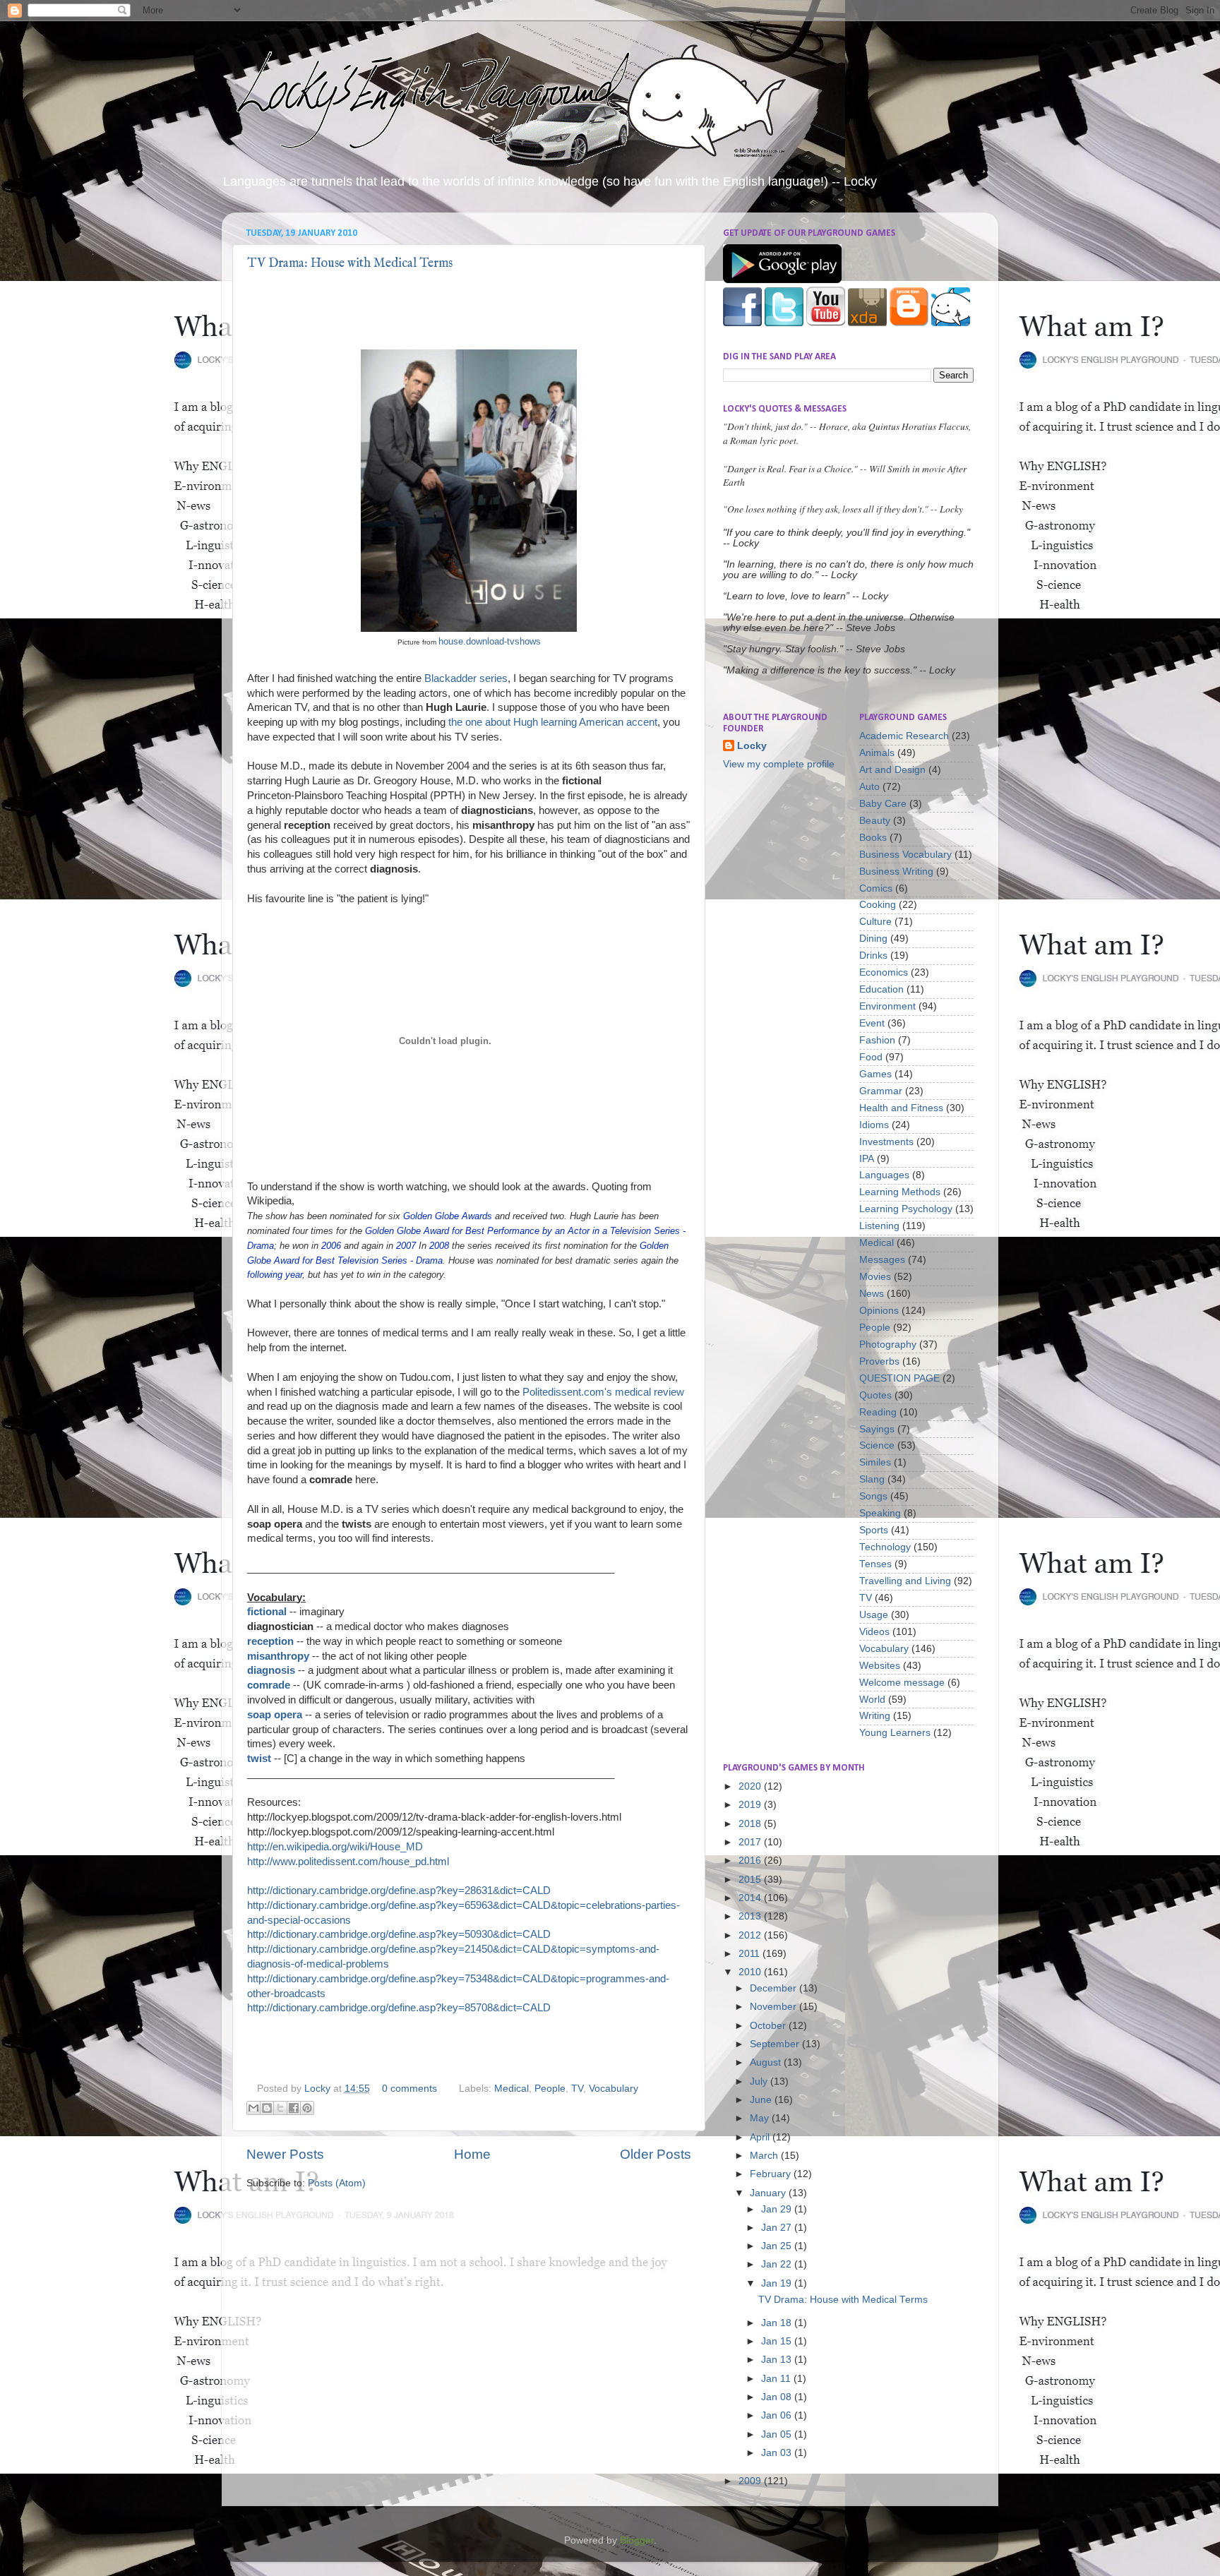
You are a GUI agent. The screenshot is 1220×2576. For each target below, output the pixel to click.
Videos (874, 1632)
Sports (874, 1530)
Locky (319, 2089)
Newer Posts (285, 2154)
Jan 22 (778, 2264)
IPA (867, 1159)
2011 (750, 1954)
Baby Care (883, 804)
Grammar (881, 1091)
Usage (874, 1615)
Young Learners (895, 1733)
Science (877, 1445)
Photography (888, 1344)
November (775, 2007)
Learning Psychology (906, 1209)
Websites (880, 1666)
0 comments (409, 2089)
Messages (882, 1260)
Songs (873, 1496)
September (776, 2044)
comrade (269, 1685)
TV (577, 2089)
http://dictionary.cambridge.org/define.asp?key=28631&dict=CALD (399, 1891)
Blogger (637, 2540)
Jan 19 (778, 2283)
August (767, 2062)
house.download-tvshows (490, 641)
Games (875, 1074)
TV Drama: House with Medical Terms (350, 264)
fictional (267, 1612)
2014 (751, 1898)
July (760, 2081)
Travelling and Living (905, 1581)
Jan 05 (778, 2434)
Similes (875, 1462)
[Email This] (253, 2108)
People (550, 2089)
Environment (887, 1006)
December (775, 1988)
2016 (751, 1861)
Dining (873, 939)
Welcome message (902, 1683)
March (765, 2156)
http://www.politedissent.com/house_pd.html (348, 1862)
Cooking (878, 905)
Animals (877, 753)
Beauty (875, 821)
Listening (879, 1226)
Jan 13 (778, 2360)
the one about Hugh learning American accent (553, 722)
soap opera (275, 1715)
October (769, 2026)
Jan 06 (778, 2415)
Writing (875, 1716)
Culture (875, 922)
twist (259, 1759)
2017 (751, 1842)
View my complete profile (779, 764)
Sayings (877, 1429)
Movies (875, 1277)
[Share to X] (280, 2108)
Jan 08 (778, 2397)
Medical (512, 2089)
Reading (878, 1412)
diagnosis (271, 1670)
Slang (872, 1479)
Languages (884, 1175)
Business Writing (896, 871)
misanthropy (278, 1656)
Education (881, 989)
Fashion (877, 1040)
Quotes (875, 1395)
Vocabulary (614, 2089)
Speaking (880, 1513)
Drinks (873, 955)
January (769, 2193)
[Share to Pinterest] (307, 2108)
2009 (751, 2481)
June (762, 2100)
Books (873, 838)
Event (872, 1023)
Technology (885, 1547)
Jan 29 (778, 2209)
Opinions (879, 1311)
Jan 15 (778, 2341)
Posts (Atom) (337, 2183)
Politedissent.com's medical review (603, 1392)
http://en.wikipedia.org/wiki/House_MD (335, 1847)
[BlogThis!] (267, 2108)
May (761, 2118)
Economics (884, 972)
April (761, 2137)
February (772, 2174)
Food (871, 1057)
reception (270, 1641)
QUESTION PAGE (899, 1378)
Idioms (874, 1125)
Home (472, 2154)
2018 (751, 1824)
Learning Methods (900, 1192)
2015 (751, 1880)
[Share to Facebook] (294, 2108)
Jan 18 (778, 2323)
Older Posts (656, 2154)
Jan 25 (778, 2246)
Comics (876, 888)
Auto (869, 787)
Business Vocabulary (905, 855)
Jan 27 (778, 2228)
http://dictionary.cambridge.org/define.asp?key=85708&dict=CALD (399, 2008)
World (872, 1700)
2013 (751, 1916)
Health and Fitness (901, 1108)
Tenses (875, 1564)
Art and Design (892, 770)
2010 (751, 1972)
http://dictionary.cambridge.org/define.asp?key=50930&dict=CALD (399, 1934)
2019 (751, 1805)
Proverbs (879, 1361)
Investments (886, 1142)
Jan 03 (778, 2453)
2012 (751, 1935)
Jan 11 (777, 2379)
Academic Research (904, 736)
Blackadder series (466, 678)
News (872, 1294)
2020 (751, 1786)
